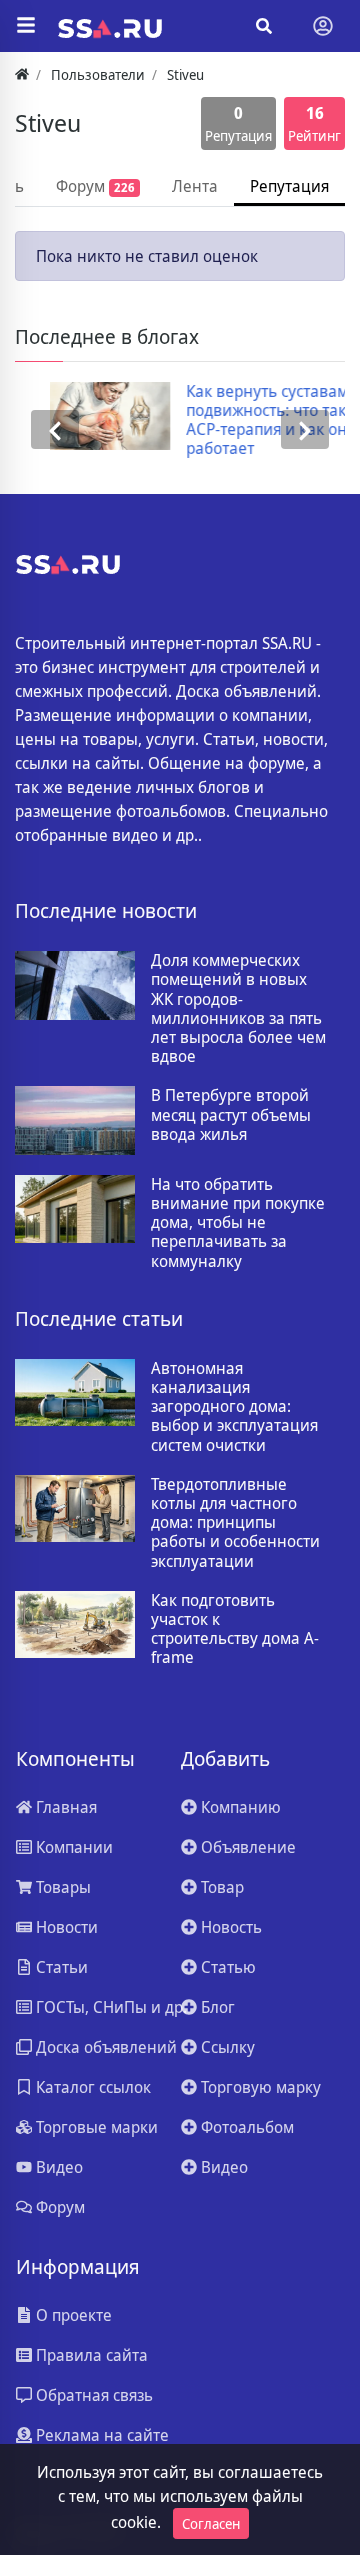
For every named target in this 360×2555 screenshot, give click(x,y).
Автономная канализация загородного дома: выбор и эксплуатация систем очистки (234, 1407)
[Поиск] (264, 26)
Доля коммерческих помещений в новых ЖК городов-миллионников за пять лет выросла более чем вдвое (238, 1008)
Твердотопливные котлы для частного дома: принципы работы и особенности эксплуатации (235, 1523)
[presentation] (55, 430)
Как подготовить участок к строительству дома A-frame (235, 1629)
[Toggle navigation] (323, 26)
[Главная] (22, 74)
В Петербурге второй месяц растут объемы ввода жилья (231, 1115)
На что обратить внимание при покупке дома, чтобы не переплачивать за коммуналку (238, 1223)
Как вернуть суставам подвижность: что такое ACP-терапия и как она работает (247, 420)
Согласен (211, 2523)
